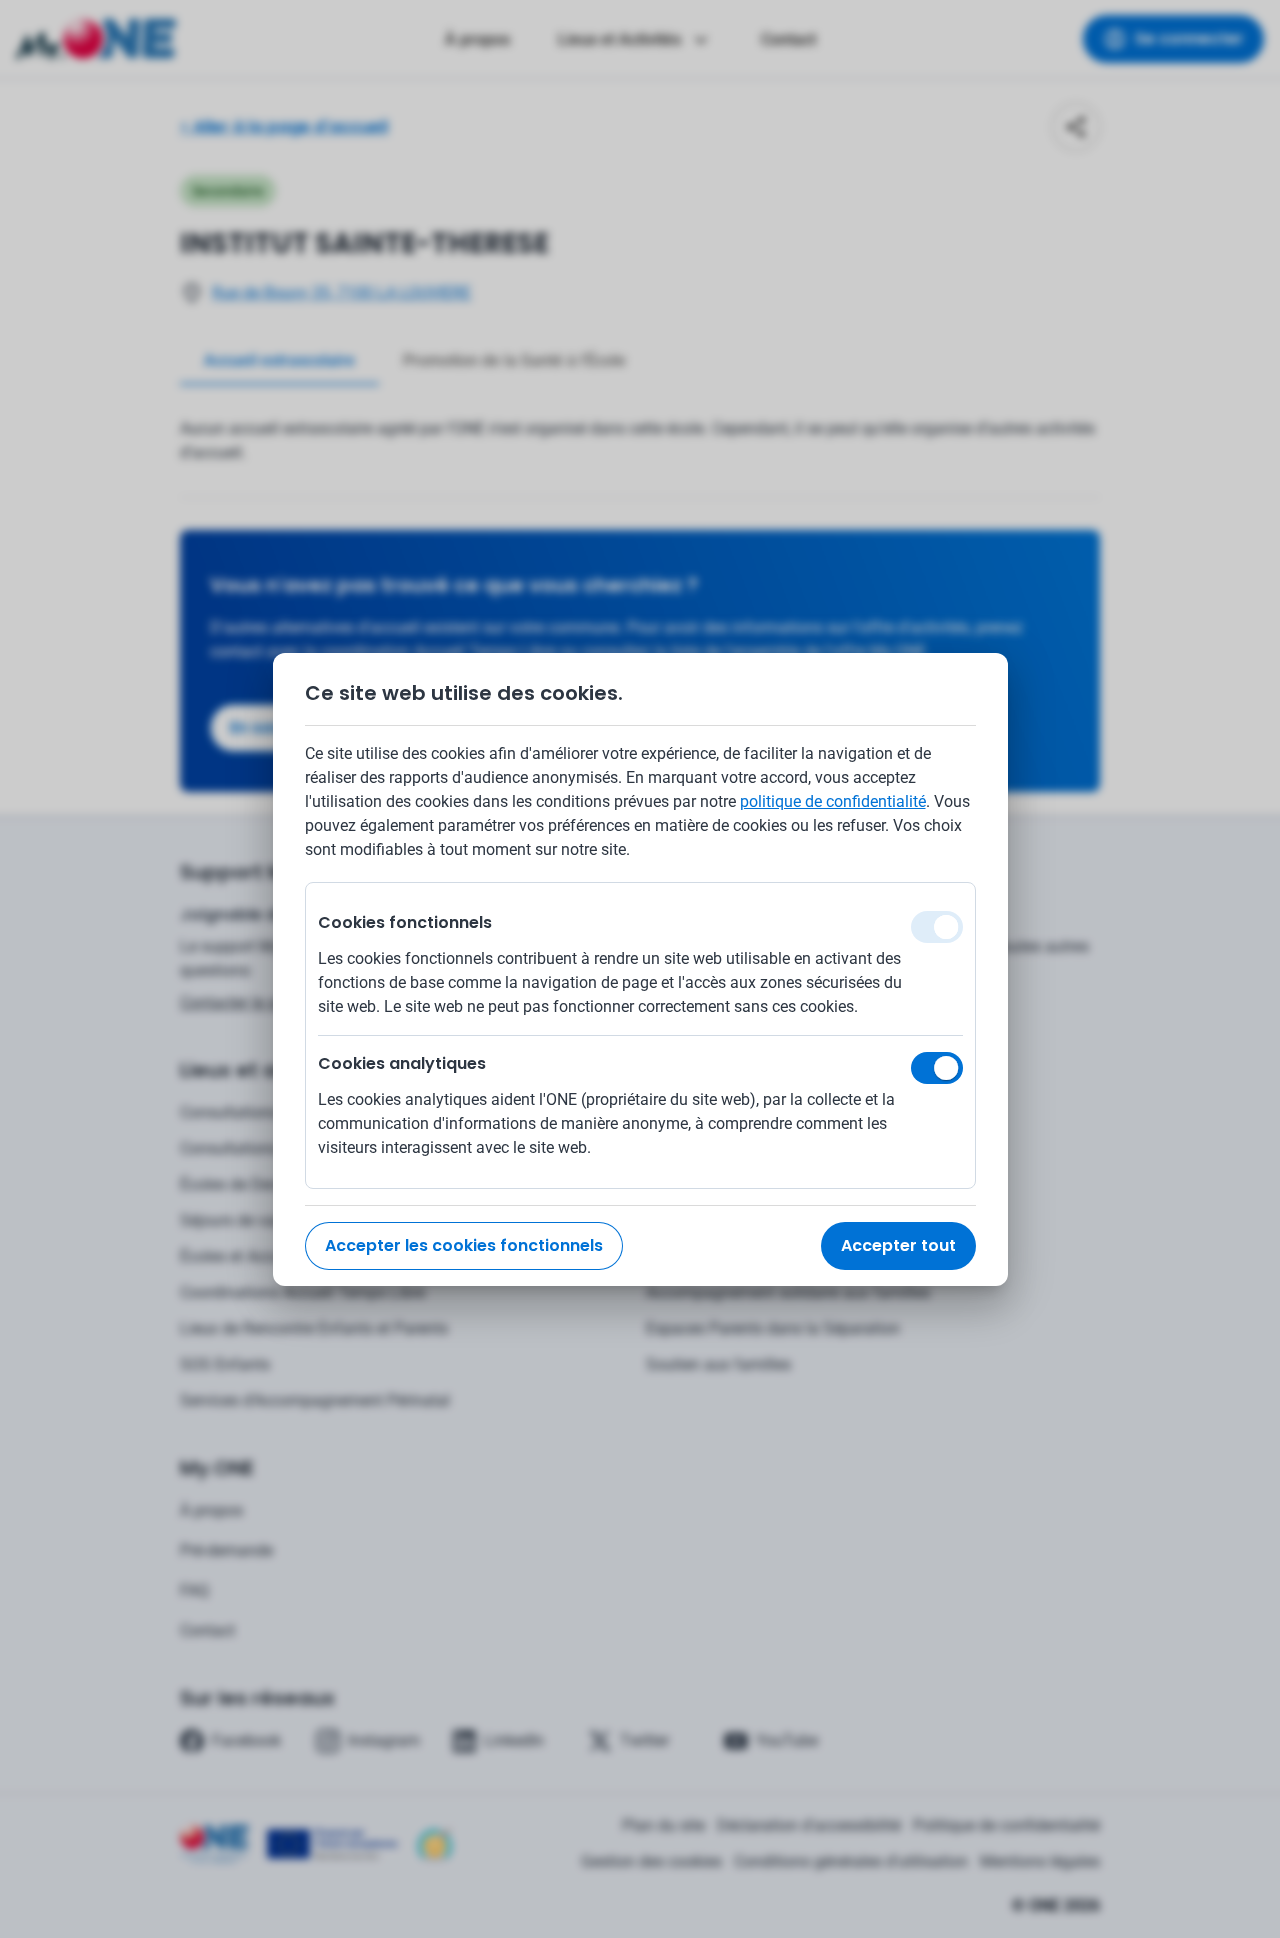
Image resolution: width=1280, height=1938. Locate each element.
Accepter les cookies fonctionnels (464, 1245)
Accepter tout (898, 1245)
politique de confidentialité (833, 801)
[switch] (937, 1068)
